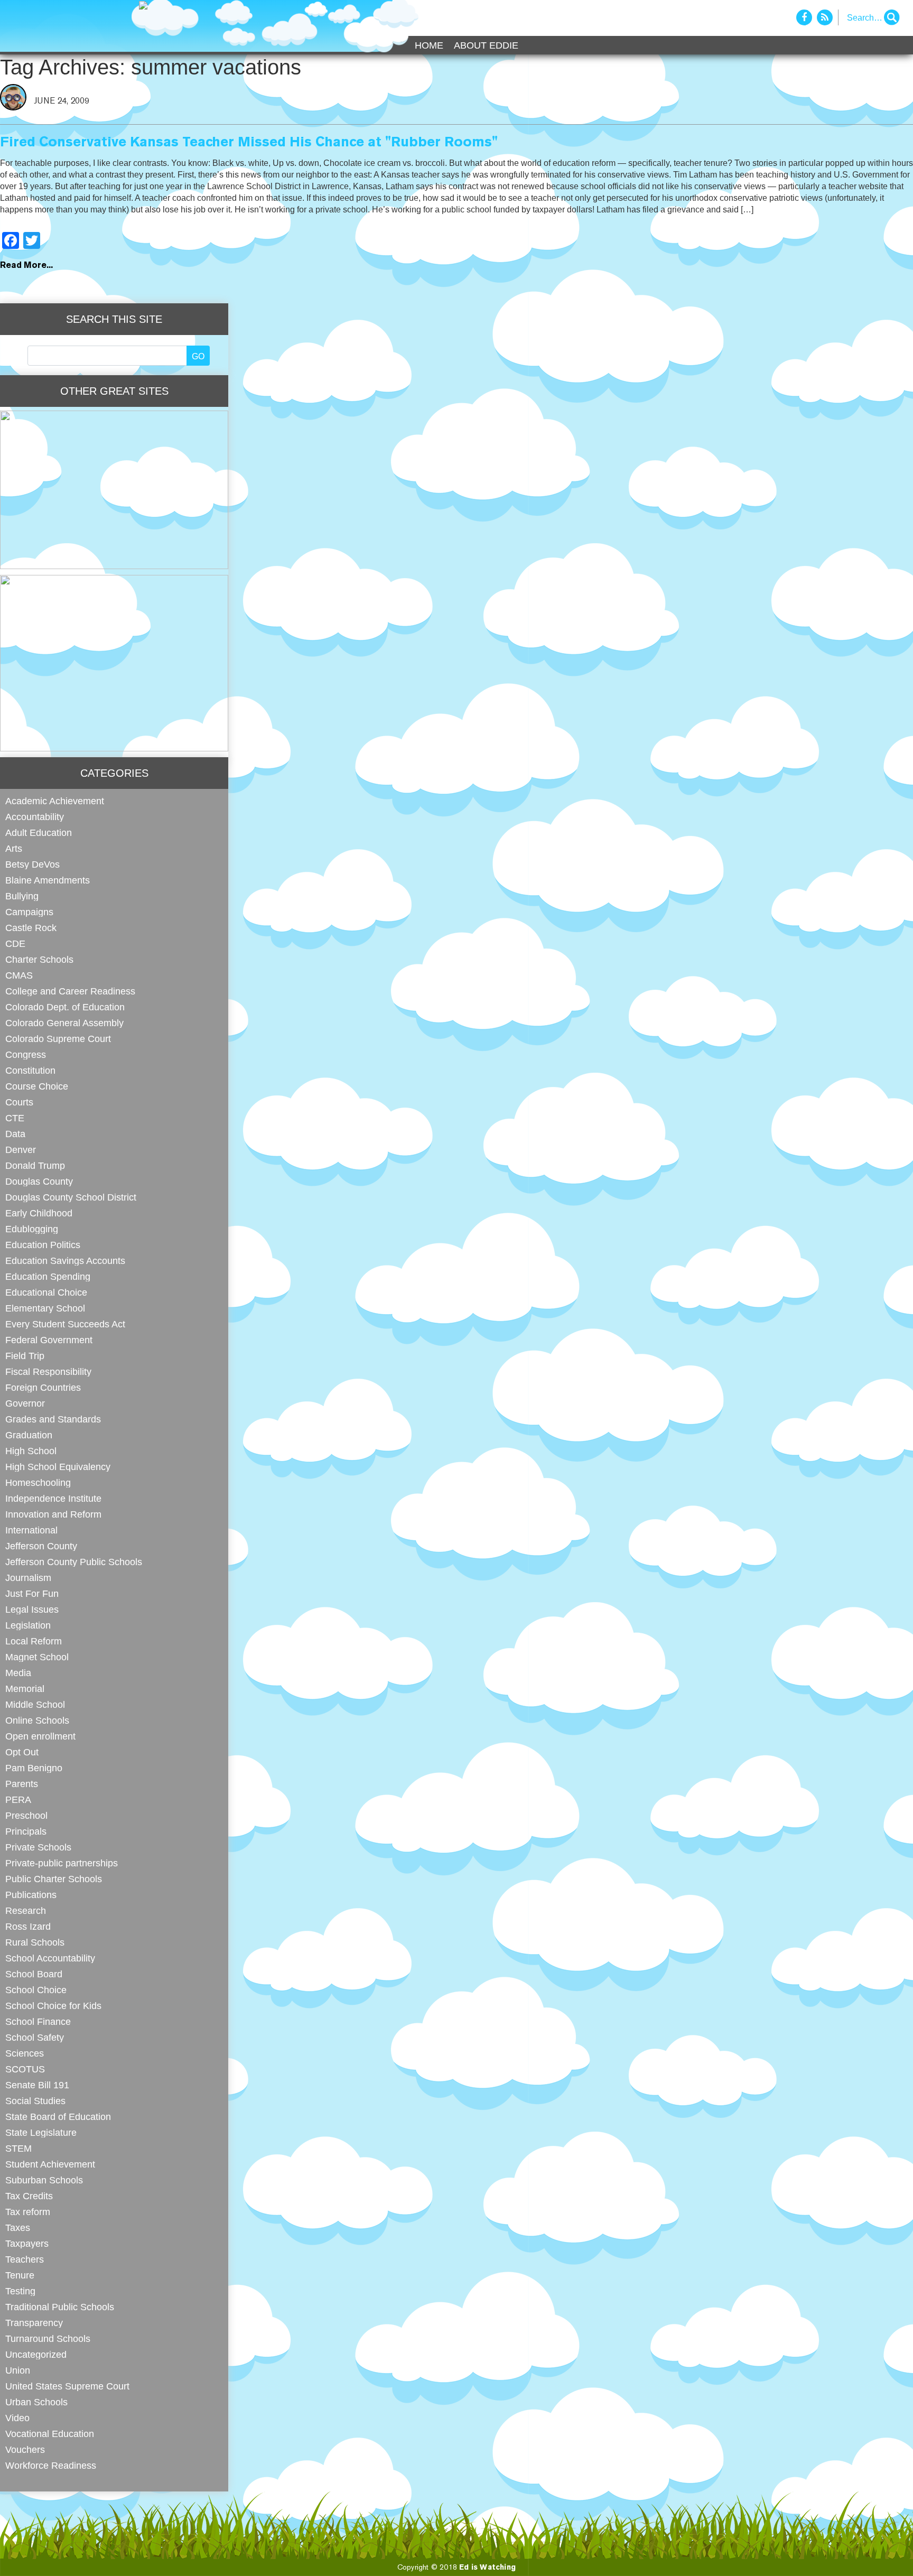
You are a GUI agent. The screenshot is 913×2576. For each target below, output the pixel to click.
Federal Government (49, 1340)
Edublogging (32, 1229)
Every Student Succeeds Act (65, 1324)
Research (26, 1910)
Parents (22, 1784)
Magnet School (37, 1657)
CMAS (19, 975)
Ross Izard (28, 1926)
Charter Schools (39, 959)
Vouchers (25, 2449)
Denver (21, 1150)
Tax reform (28, 2212)
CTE (15, 1118)
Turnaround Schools (48, 2338)
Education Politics (43, 1245)
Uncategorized (36, 2354)
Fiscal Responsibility (48, 1371)
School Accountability (50, 1958)
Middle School (35, 1704)
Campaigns (29, 912)
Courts (19, 1102)
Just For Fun (32, 1593)
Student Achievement (50, 2164)
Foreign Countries (43, 1387)
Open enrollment (40, 1736)
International (31, 1530)
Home (429, 45)
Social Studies (35, 2101)
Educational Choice (46, 1292)
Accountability (35, 817)
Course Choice (37, 1086)
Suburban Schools (44, 2180)
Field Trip (25, 1356)
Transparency (34, 2323)
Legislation (28, 1625)
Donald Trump (35, 1165)
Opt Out (22, 1752)
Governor (25, 1403)
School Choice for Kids (53, 2006)
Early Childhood (39, 1213)
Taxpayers (27, 2243)
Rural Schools (35, 1942)
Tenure (20, 2275)
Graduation (29, 1435)
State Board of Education (58, 2117)
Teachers (25, 2259)
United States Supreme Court (67, 2386)
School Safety (35, 2037)
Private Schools (38, 1847)
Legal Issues (32, 1609)
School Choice (36, 1990)
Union (18, 2370)
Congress (26, 1054)
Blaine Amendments (48, 880)
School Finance (38, 2021)
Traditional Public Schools (60, 2307)
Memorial (25, 1689)
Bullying (22, 896)
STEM (18, 2148)
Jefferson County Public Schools (74, 1562)
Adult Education (39, 833)
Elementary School (45, 1308)
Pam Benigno (34, 1768)
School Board (34, 1974)
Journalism (28, 1578)
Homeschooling (38, 1482)
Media (18, 1673)
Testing (20, 2291)
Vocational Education (50, 2434)
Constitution (30, 1070)
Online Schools (37, 1720)
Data (15, 1134)
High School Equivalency (58, 1467)
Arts (14, 848)
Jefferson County (41, 1546)
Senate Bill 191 (37, 2085)
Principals (26, 1831)
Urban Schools (36, 2402)
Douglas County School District (71, 1197)
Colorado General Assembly (64, 1023)
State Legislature (41, 2132)
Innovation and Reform (53, 1514)
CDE (15, 943)
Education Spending (48, 1276)
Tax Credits (29, 2196)
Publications (31, 1895)
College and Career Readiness (70, 991)
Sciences (25, 2053)
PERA (18, 1800)
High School (31, 1451)
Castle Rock (31, 928)
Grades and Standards (53, 1419)
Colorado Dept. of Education (65, 1007)
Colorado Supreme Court (58, 1039)
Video (17, 2418)
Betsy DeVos (32, 864)
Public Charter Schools (54, 1879)
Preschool (26, 1815)
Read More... (26, 266)
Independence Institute (53, 1498)
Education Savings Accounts (65, 1261)
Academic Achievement (55, 801)
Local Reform (34, 1641)
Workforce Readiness (51, 2465)
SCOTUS (25, 2069)
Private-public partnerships (62, 1863)
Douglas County (39, 1181)
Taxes (18, 2228)
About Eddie (486, 45)
